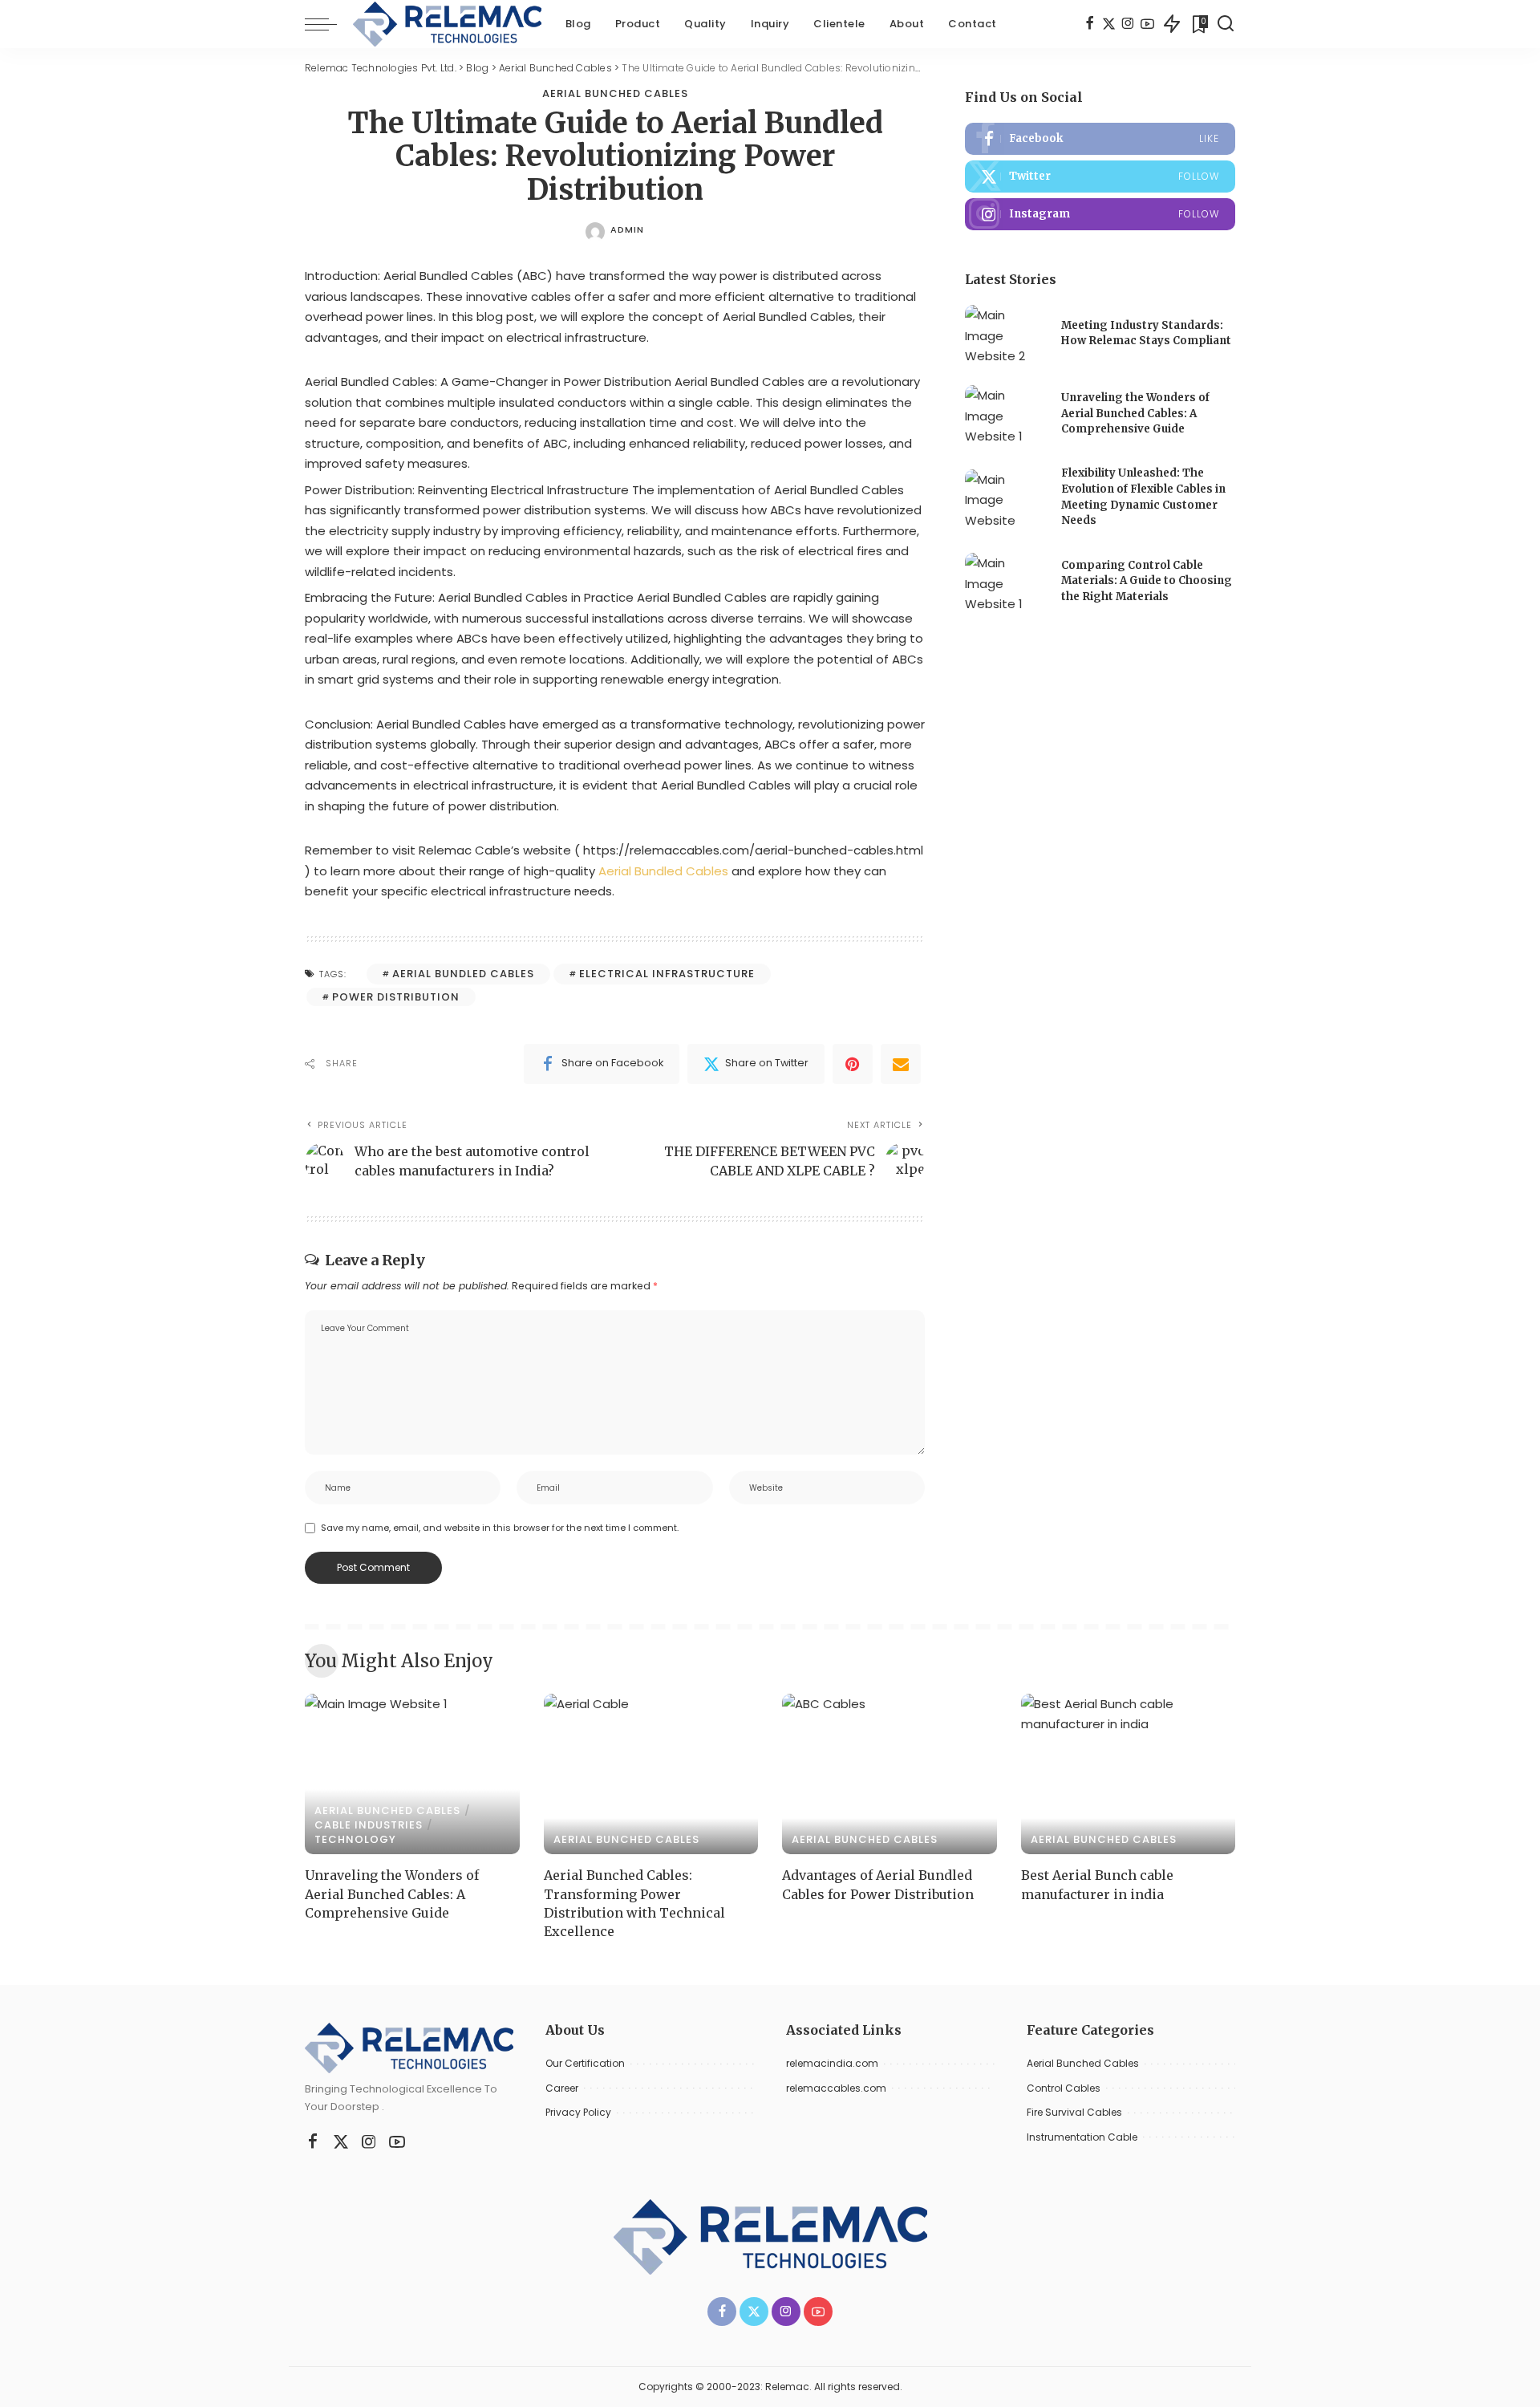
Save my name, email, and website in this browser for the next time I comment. (500, 1528)
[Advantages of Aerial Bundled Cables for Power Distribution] (890, 1774)
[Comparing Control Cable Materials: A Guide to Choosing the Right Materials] (1005, 583)
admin (627, 229)
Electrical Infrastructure (667, 974)
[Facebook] (1090, 24)
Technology (355, 1839)
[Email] (901, 1064)
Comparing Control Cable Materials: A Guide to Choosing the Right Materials (1147, 581)
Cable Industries (369, 1825)
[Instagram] (1128, 24)
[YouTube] (1147, 24)
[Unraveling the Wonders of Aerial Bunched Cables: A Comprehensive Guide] (1005, 415)
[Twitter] (1109, 24)
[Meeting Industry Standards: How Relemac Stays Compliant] (1005, 335)
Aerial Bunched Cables (615, 93)
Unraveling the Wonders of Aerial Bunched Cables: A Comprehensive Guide (1135, 413)
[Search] (1226, 24)
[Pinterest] (853, 1064)
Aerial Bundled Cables (662, 871)
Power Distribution (396, 997)
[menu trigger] (329, 24)
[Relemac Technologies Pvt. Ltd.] (447, 24)
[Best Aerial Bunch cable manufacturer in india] (1129, 1774)
